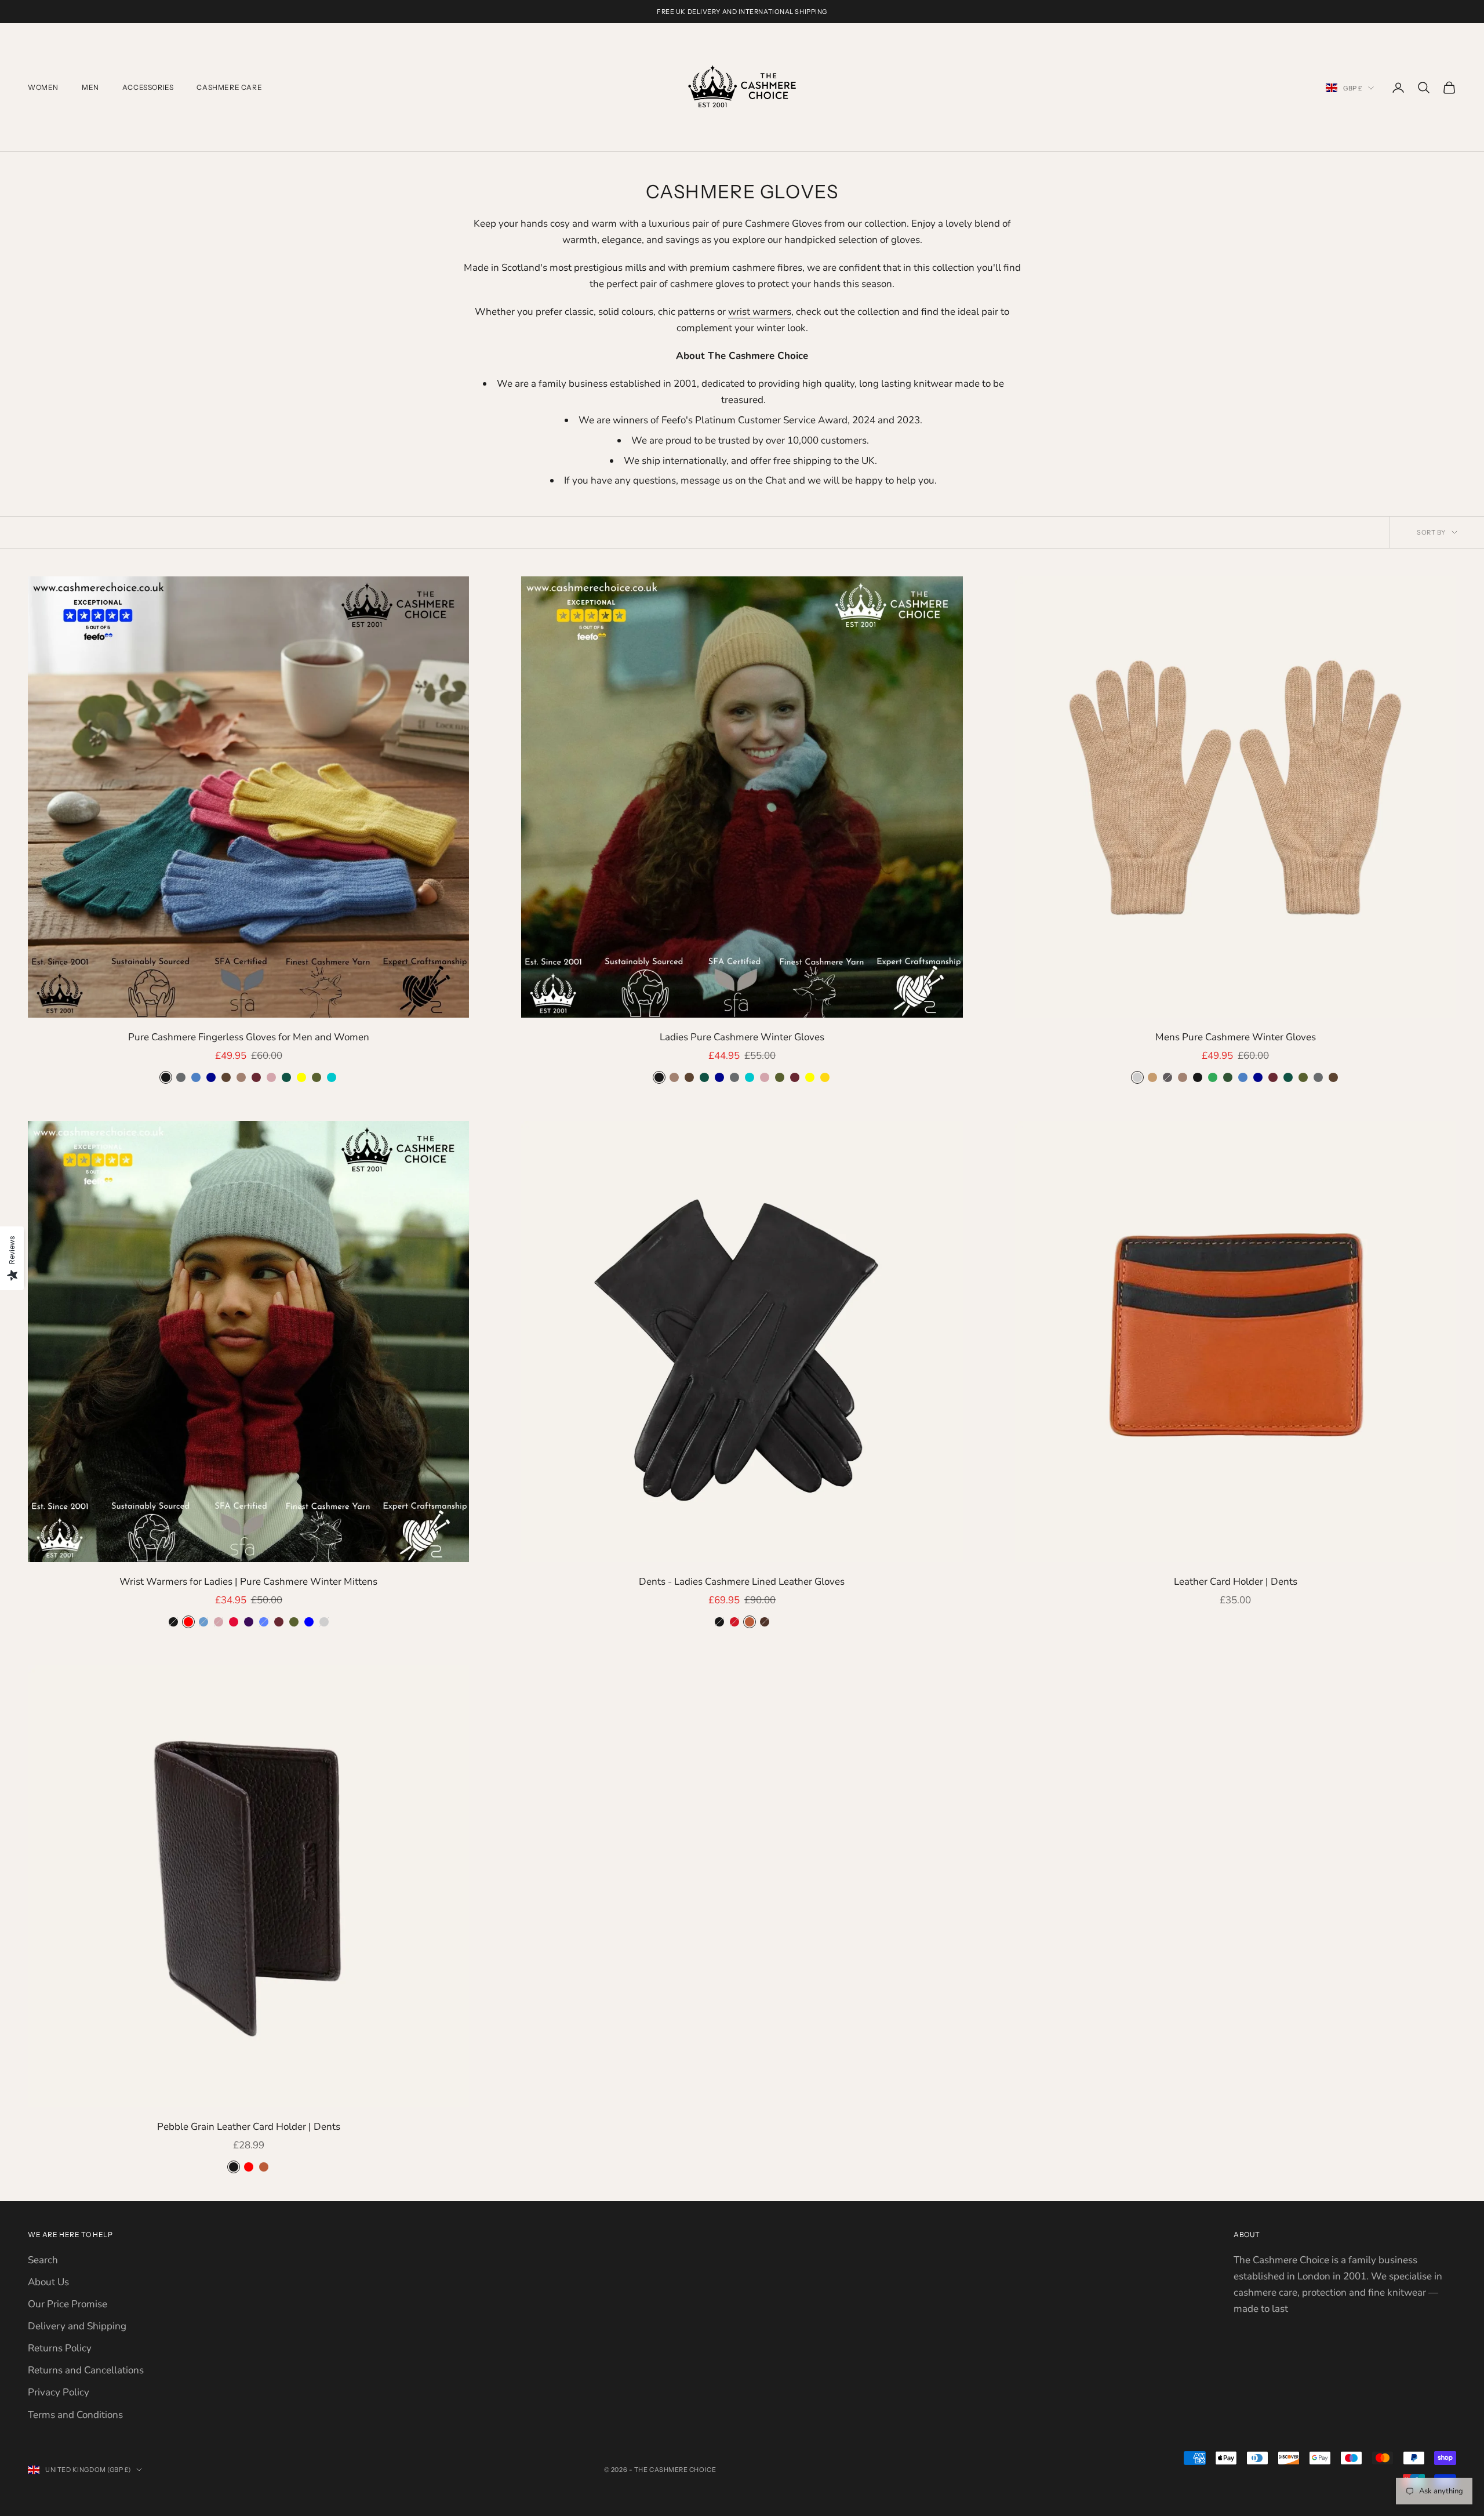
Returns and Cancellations (86, 2370)
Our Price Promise (68, 2304)
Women (43, 87)
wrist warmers (760, 312)
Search (43, 2260)
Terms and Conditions (75, 2415)
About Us (48, 2282)
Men (90, 87)
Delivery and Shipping (77, 2326)
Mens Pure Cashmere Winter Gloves (1236, 1037)
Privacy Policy (59, 2392)
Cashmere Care (229, 87)
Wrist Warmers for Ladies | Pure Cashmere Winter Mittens (248, 1582)
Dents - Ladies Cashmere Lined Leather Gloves (742, 1582)
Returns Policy (60, 2348)
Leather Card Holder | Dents (1236, 1582)
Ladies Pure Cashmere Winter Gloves (742, 1037)
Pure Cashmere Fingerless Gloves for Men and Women (249, 1037)
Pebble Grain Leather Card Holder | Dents (249, 2127)
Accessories (148, 87)
